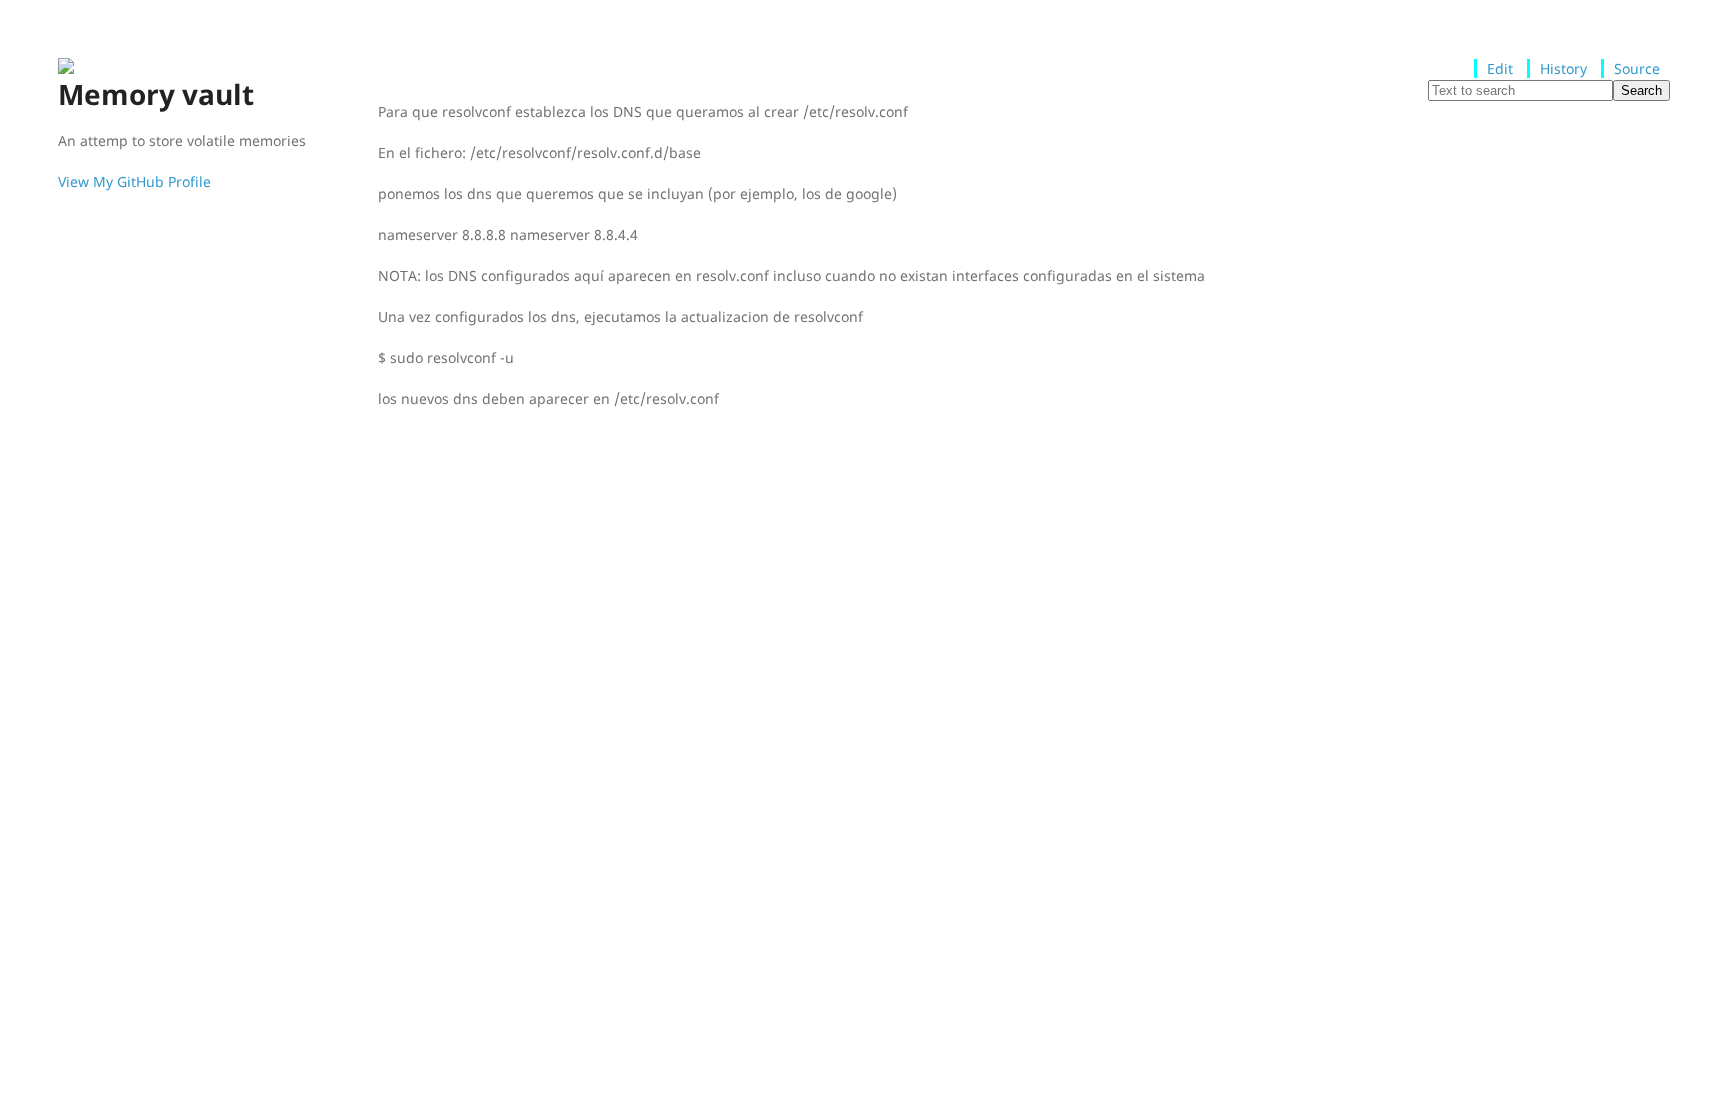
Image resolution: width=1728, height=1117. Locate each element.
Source (1637, 68)
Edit (1500, 68)
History (1563, 68)
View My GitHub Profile (134, 181)
